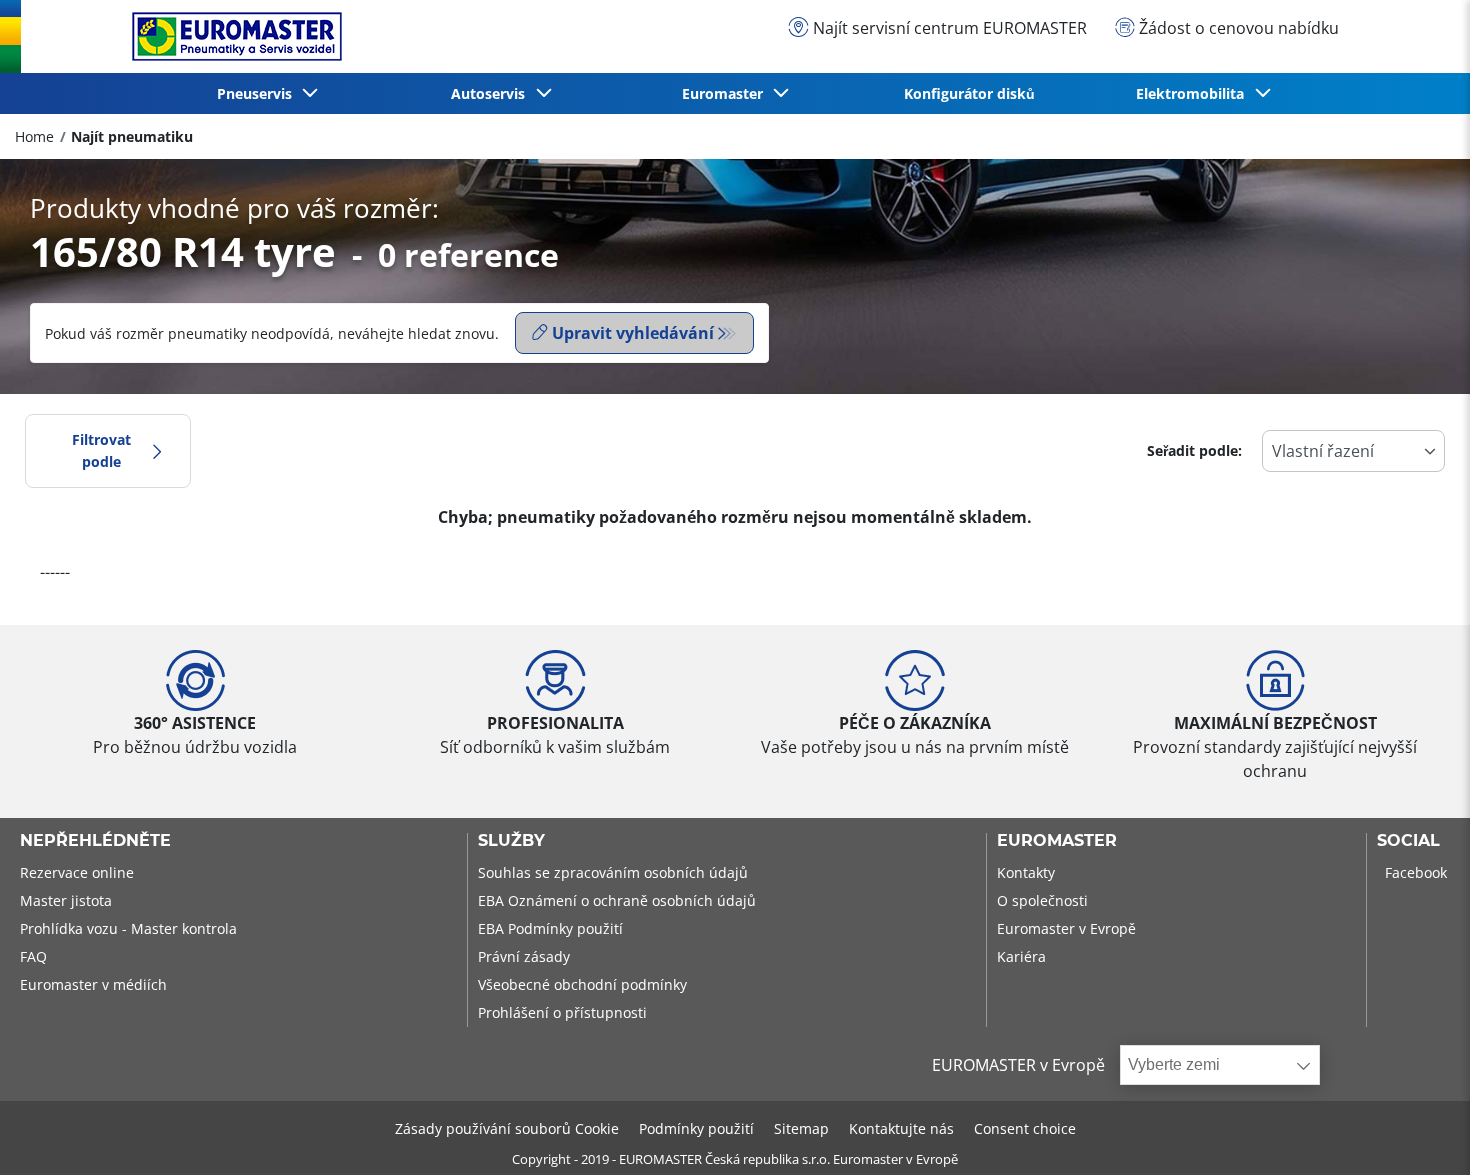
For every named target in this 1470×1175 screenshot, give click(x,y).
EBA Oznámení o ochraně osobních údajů (617, 900)
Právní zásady (524, 956)
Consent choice (1025, 1128)
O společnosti (1042, 900)
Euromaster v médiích (93, 984)
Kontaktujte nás (901, 1128)
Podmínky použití (696, 1128)
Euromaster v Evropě (1066, 928)
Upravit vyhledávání (633, 333)
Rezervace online (77, 872)
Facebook (1416, 872)
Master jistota (66, 900)
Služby (511, 841)
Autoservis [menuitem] (492, 93)
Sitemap (801, 1128)
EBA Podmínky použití (550, 928)
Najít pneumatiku (132, 136)
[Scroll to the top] (1417, 1132)
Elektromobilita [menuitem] (1194, 93)
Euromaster (1057, 841)
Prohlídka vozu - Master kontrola (128, 928)
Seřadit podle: (1194, 450)
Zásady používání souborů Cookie (507, 1128)
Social (1408, 841)
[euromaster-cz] (232, 36)
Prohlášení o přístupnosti (562, 1012)
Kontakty (1026, 872)
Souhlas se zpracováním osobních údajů (613, 872)
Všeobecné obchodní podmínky (582, 984)
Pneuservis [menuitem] (258, 93)
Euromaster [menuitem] (726, 93)
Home (34, 136)
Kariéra (1021, 956)
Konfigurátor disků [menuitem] (969, 93)
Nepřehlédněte (95, 841)
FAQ (33, 956)
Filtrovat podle (101, 450)
